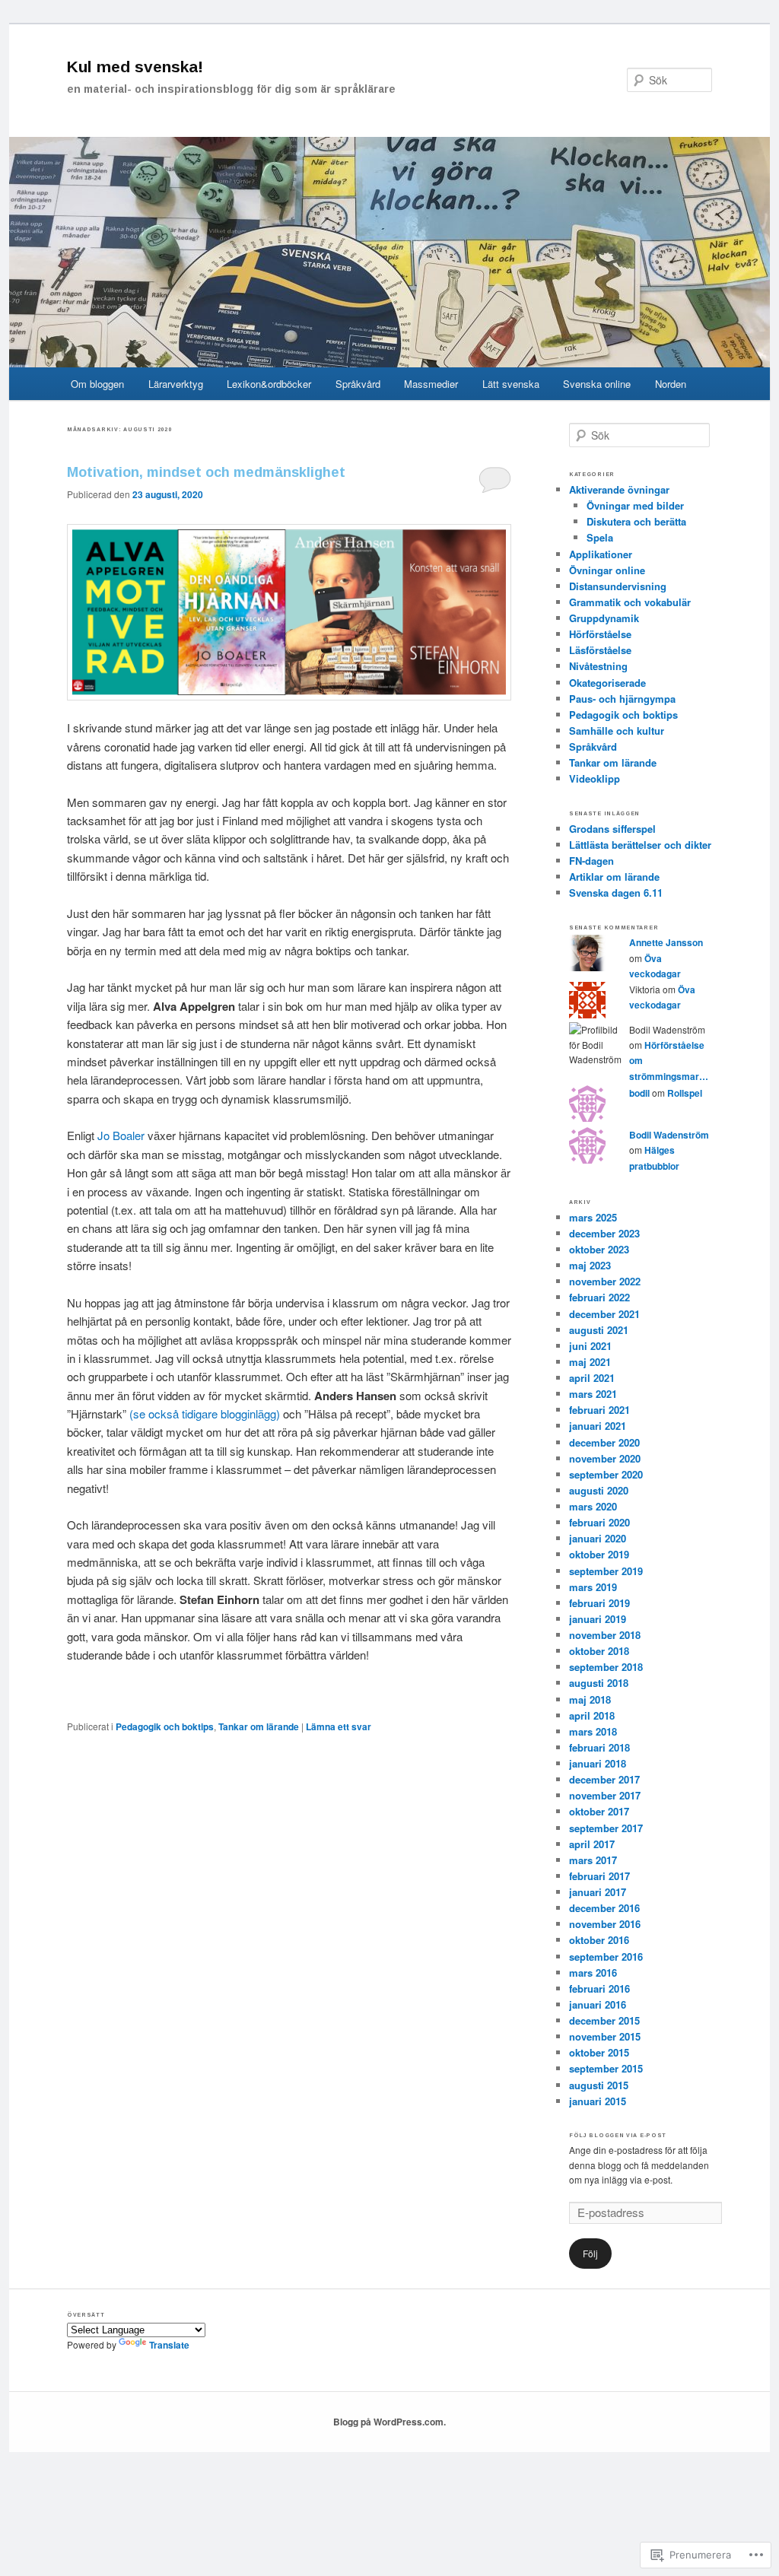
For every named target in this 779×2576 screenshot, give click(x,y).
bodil (639, 1093)
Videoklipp (595, 778)
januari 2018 (598, 1763)
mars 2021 (593, 1394)
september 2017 (606, 1828)
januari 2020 (598, 1538)
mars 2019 (593, 1587)
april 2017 (592, 1844)
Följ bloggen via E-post (618, 2135)
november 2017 (605, 1795)
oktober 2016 (599, 1940)
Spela (600, 537)
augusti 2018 (599, 1683)
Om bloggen (97, 384)
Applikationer (601, 554)
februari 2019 (599, 1603)
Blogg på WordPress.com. (389, 2422)
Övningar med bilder (635, 505)
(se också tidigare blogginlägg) (205, 1413)
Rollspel (685, 1093)
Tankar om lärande (259, 1726)
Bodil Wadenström (669, 1135)
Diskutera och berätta (636, 521)
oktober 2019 (599, 1554)
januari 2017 (598, 1892)
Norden (671, 384)
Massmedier (431, 384)
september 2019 (606, 1571)
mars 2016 (593, 1972)
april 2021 (592, 1378)
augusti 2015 (599, 2085)
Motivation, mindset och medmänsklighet (206, 472)
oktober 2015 (599, 2052)
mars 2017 (593, 1860)
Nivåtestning (598, 666)
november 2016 (605, 1924)
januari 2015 (598, 2101)
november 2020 (605, 1458)
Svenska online (597, 384)
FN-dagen (591, 861)
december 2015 (604, 2020)
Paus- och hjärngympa (622, 699)
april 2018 (592, 1715)
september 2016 (606, 1957)
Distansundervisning (618, 586)
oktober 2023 (599, 1249)
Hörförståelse (600, 634)
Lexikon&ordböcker (269, 384)
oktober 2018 (599, 1651)
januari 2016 (598, 2004)
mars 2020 (593, 1506)
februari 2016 (599, 1988)
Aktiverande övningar (619, 489)
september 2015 (606, 2068)
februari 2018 (599, 1747)
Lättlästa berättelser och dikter (640, 845)
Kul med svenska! (135, 67)
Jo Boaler (121, 1135)
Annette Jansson (666, 942)
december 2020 (604, 1442)
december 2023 (604, 1233)
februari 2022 (599, 1297)
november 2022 (605, 1281)
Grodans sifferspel (612, 829)
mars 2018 (593, 1731)
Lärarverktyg (176, 384)
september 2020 (606, 1474)
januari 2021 (598, 1426)
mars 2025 (593, 1217)
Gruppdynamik (604, 618)
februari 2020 (599, 1522)
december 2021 (604, 1314)
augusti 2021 (599, 1330)
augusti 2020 (599, 1490)
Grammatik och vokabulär (630, 602)
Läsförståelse (600, 650)
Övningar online (607, 570)
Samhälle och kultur (617, 731)
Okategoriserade (607, 683)
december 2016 (604, 1908)
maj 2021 (590, 1362)
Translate (169, 2345)
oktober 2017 (599, 1811)
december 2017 (604, 1779)
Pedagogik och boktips (165, 1726)
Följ (590, 2253)
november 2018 (605, 1635)
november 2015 (605, 2036)
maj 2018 (590, 1699)
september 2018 (606, 1667)
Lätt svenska (511, 384)
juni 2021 (590, 1346)
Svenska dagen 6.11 (616, 893)
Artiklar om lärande (614, 877)
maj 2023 (590, 1265)
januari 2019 (598, 1619)
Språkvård (358, 384)
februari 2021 (599, 1410)
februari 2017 (599, 1876)
